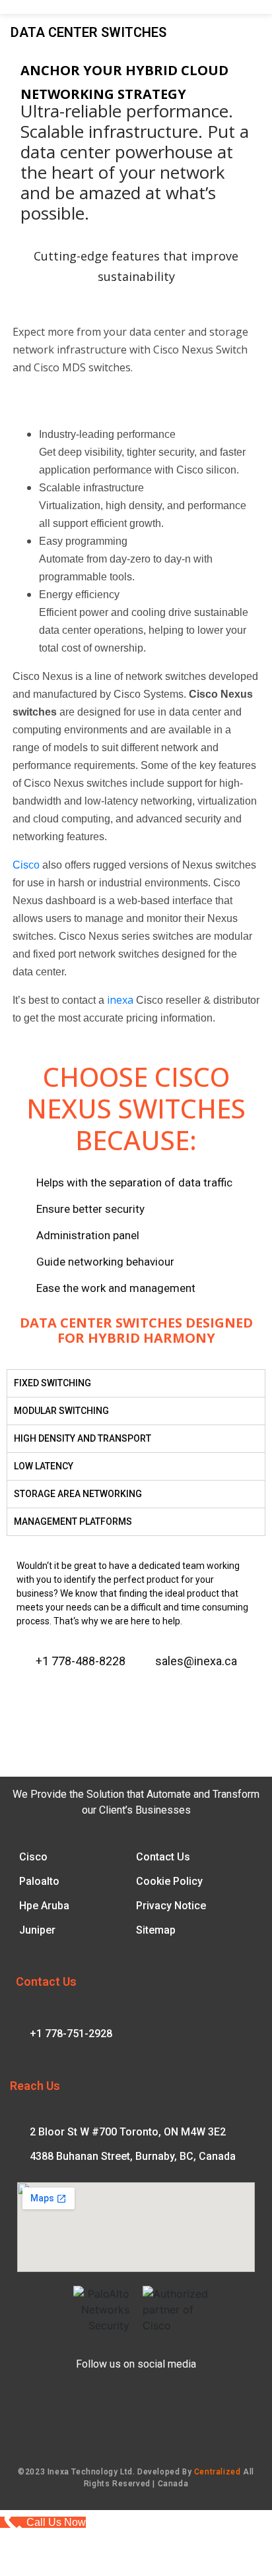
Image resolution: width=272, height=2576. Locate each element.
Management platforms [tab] (73, 1521)
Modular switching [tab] (61, 1411)
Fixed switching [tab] (52, 1383)
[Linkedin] (98, 1695)
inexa (120, 1000)
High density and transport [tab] (83, 1438)
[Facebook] (28, 1695)
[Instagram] (51, 1695)
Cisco (26, 865)
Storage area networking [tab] (78, 1494)
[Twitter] (74, 1695)
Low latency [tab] (44, 1466)
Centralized (218, 2472)
